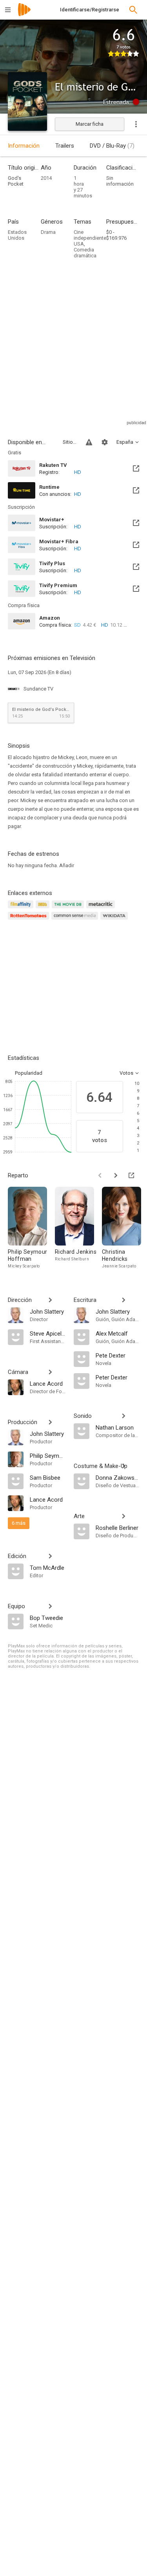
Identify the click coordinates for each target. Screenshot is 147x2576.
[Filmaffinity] (22, 909)
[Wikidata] (115, 920)
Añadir (67, 865)
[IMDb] (44, 909)
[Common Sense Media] (76, 920)
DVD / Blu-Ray (112, 146)
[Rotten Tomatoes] (30, 920)
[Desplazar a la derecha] (116, 1175)
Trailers (65, 146)
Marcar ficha (90, 124)
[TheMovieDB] (69, 909)
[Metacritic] (102, 909)
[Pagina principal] (24, 15)
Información (24, 146)
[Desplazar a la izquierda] (100, 1175)
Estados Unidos (17, 235)
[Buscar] (133, 10)
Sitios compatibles (70, 442)
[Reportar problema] (89, 442)
